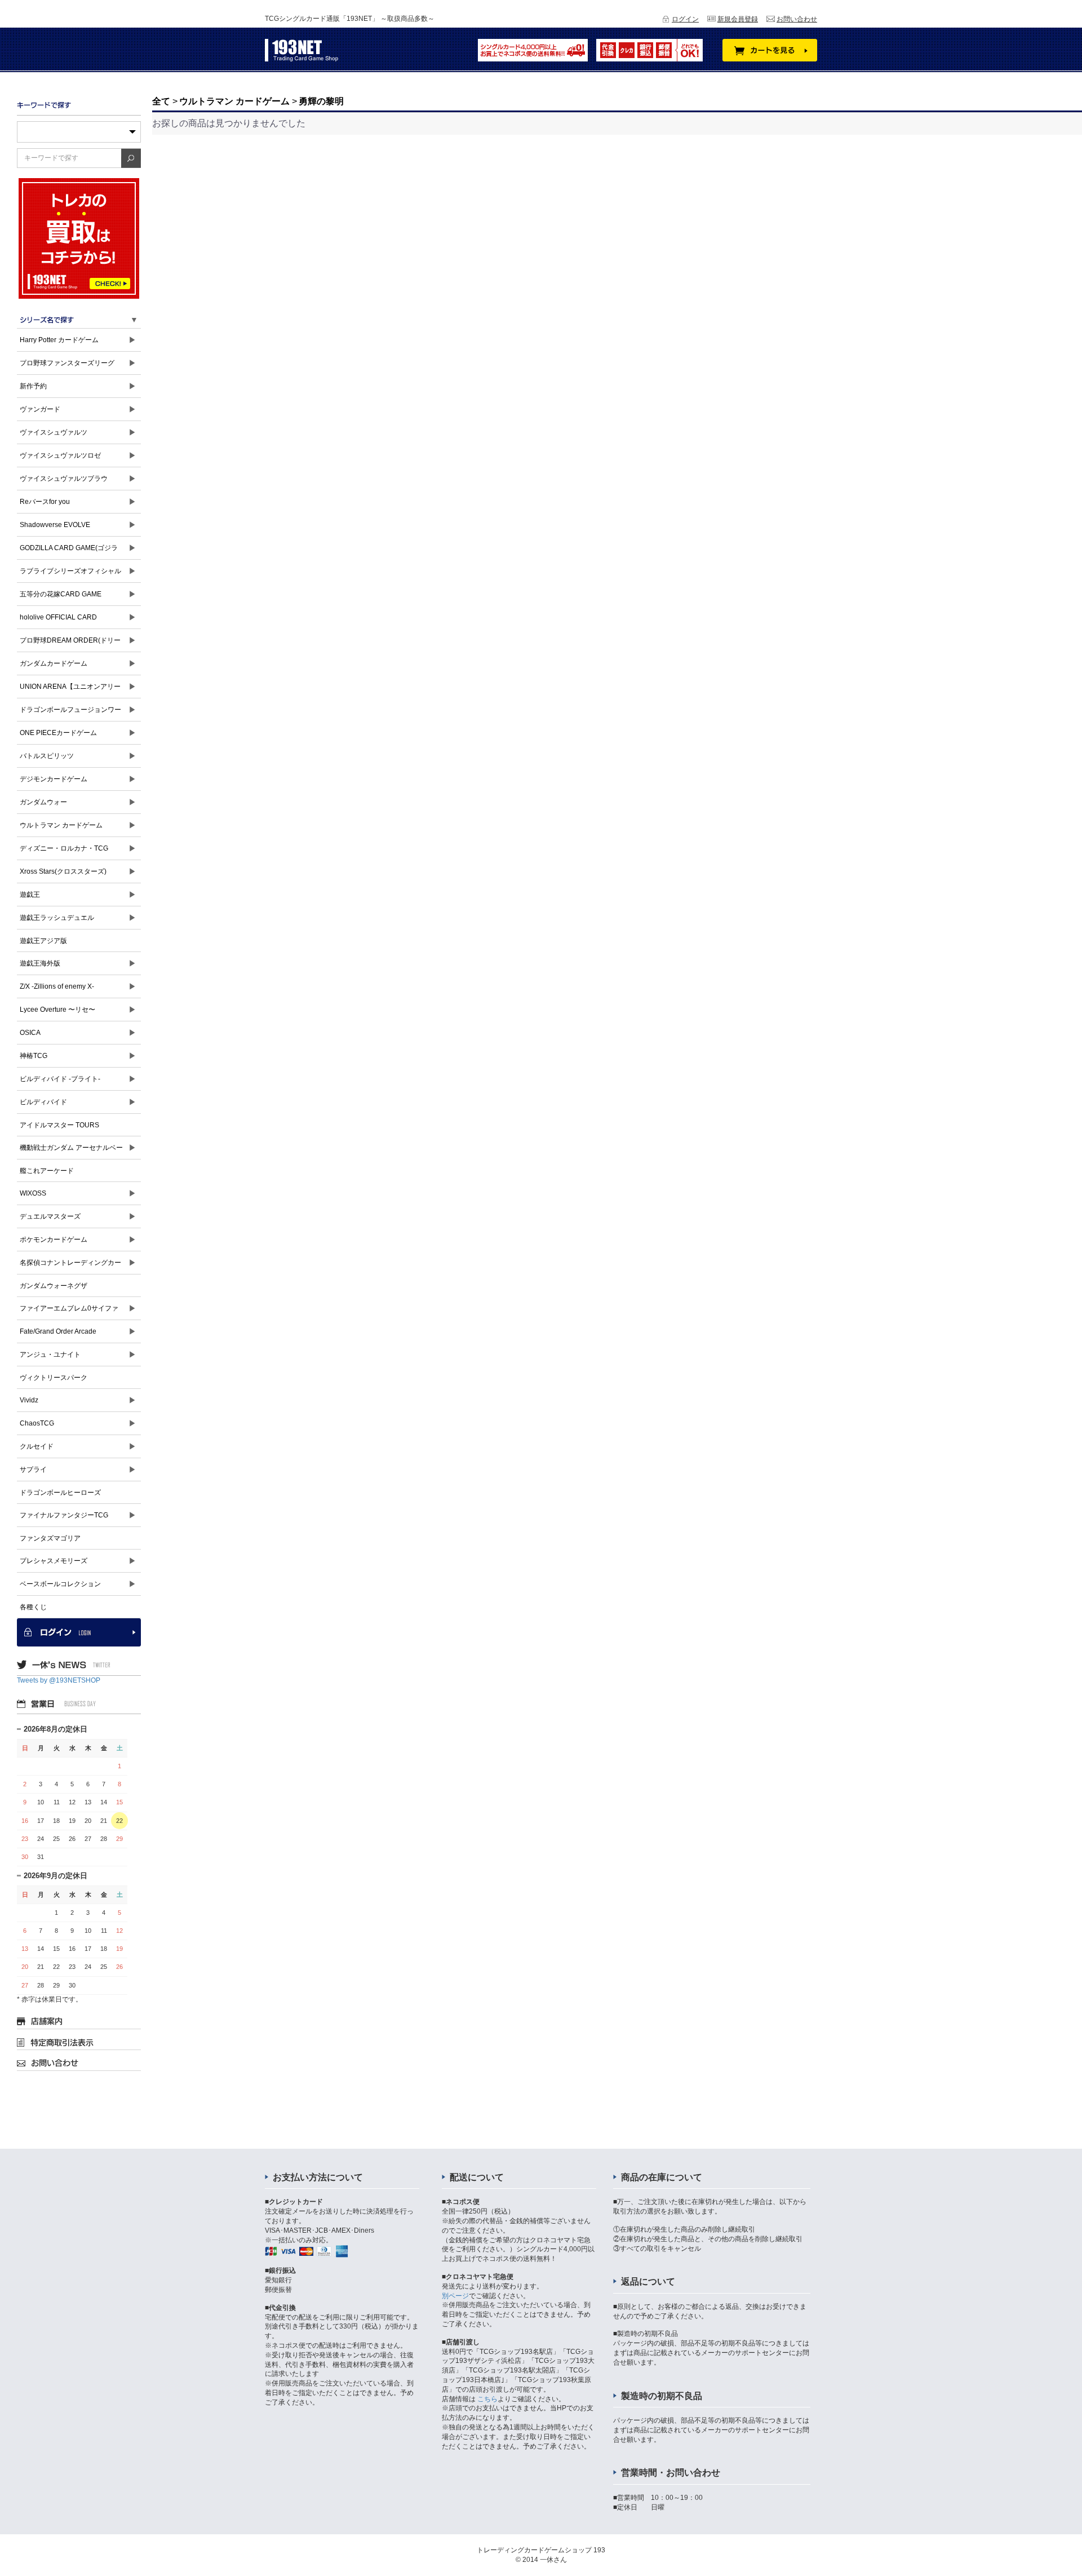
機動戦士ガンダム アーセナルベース (71, 1151)
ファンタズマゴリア (50, 1538)
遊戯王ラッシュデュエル (57, 918)
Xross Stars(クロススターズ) (63, 871)
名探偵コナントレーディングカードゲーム (70, 1266)
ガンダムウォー (43, 802)
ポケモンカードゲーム (54, 1240)
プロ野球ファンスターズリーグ (67, 363)
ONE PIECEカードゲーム (58, 733)
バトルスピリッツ (47, 756)
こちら (487, 2399)
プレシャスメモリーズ (54, 1561)
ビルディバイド (43, 1102)
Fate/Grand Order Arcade (58, 1331)
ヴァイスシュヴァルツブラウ (64, 479)
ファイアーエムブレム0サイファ (69, 1308)
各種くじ (33, 1607)
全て (161, 101)
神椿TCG (34, 1056)
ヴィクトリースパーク (54, 1378)
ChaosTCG (37, 1423)
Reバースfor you (45, 502)
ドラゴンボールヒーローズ (60, 1493)
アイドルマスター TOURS (59, 1125)
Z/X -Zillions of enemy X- (57, 986)
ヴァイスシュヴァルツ (54, 432)
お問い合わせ (797, 19)
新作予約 (33, 386)
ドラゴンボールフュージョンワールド (70, 713)
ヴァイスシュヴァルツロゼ (60, 455)
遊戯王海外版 (40, 963)
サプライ (33, 1470)
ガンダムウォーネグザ (54, 1286)
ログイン (685, 19)
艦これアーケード (47, 1171)
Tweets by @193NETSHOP (59, 1680)
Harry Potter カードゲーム (59, 340)
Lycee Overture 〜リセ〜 (57, 1010)
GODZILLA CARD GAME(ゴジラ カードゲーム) (69, 552)
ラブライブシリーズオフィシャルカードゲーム (70, 575)
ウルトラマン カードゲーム (61, 825)
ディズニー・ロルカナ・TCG (64, 848)
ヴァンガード (40, 409)
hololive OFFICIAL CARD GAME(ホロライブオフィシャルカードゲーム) (71, 621)
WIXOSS (33, 1193)
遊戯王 (30, 895)
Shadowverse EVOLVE (55, 525)
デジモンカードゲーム (54, 779)
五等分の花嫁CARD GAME (61, 594)
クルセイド (37, 1446)
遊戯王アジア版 (43, 941)
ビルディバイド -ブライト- (60, 1079)
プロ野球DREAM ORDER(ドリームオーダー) (70, 644)
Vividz (29, 1400)
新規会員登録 (738, 19)
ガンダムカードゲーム (54, 663)
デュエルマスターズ (50, 1216)
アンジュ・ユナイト (50, 1355)
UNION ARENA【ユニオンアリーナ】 (70, 690)
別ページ (455, 2296)
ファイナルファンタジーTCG (64, 1515)
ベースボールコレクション (60, 1584)
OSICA (30, 1033)
